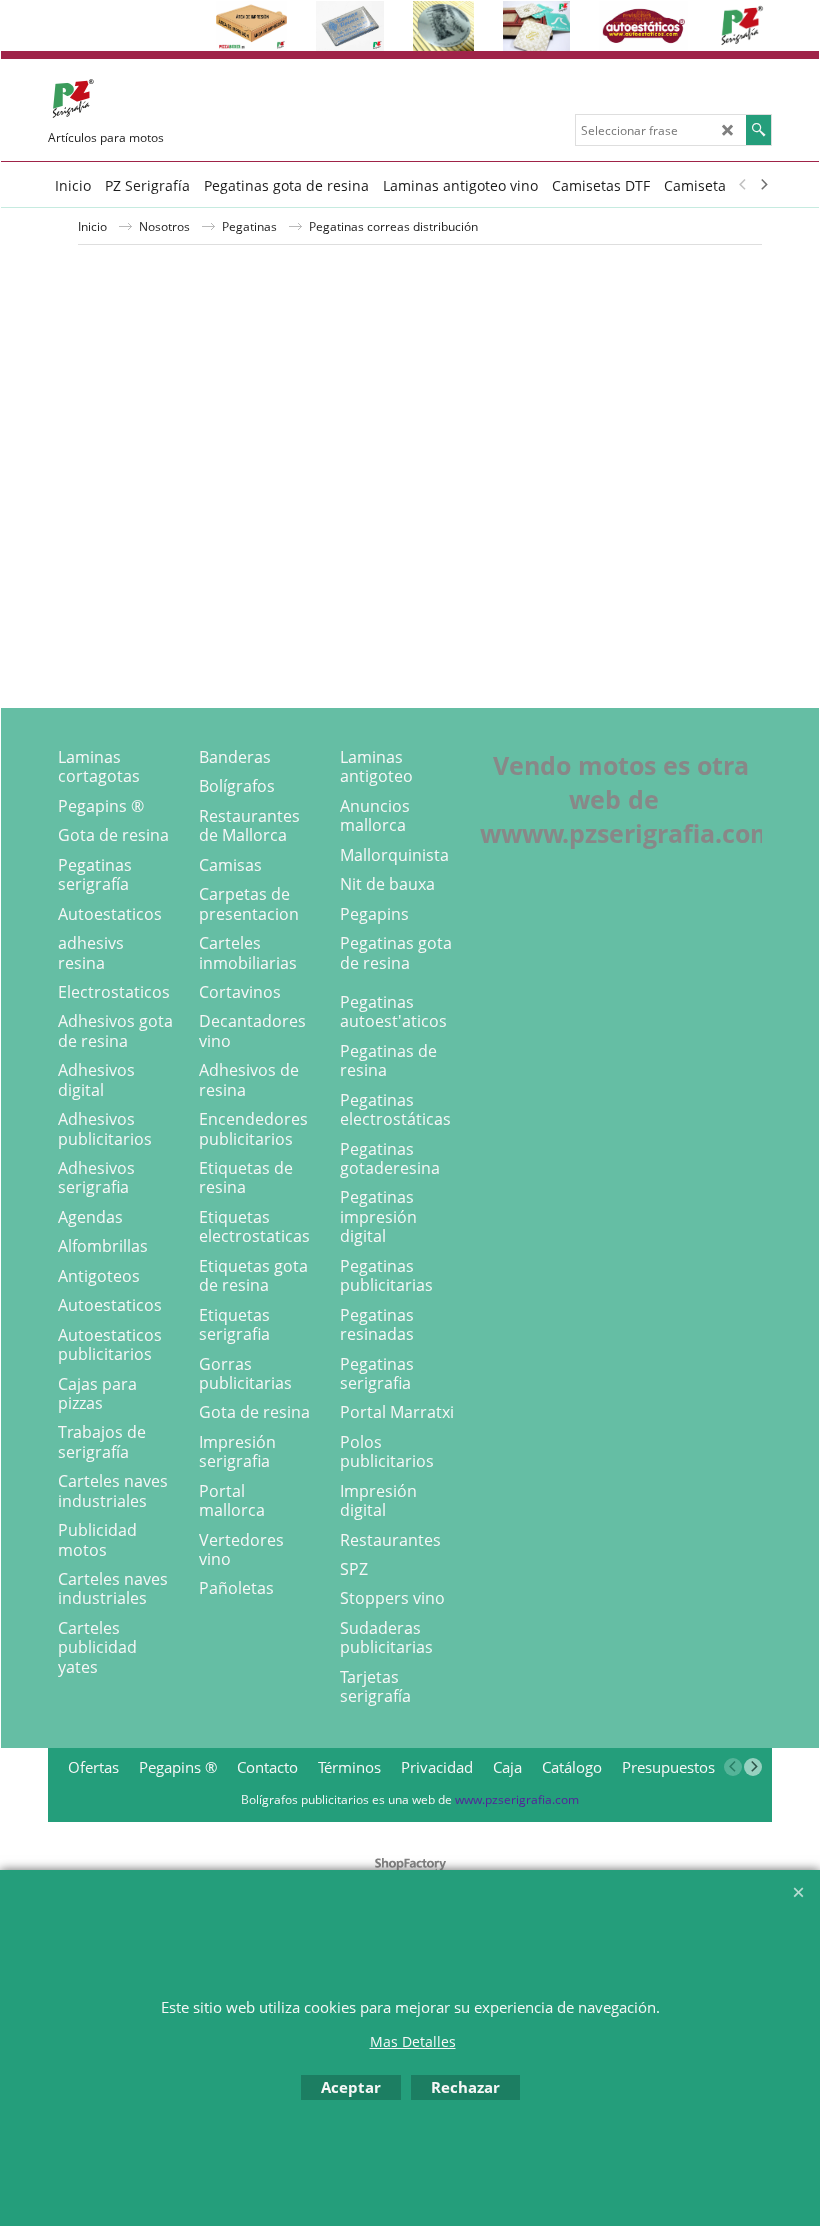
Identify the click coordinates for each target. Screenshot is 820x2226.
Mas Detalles (413, 2041)
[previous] (743, 185)
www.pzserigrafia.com (517, 1799)
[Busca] (758, 130)
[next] (763, 185)
